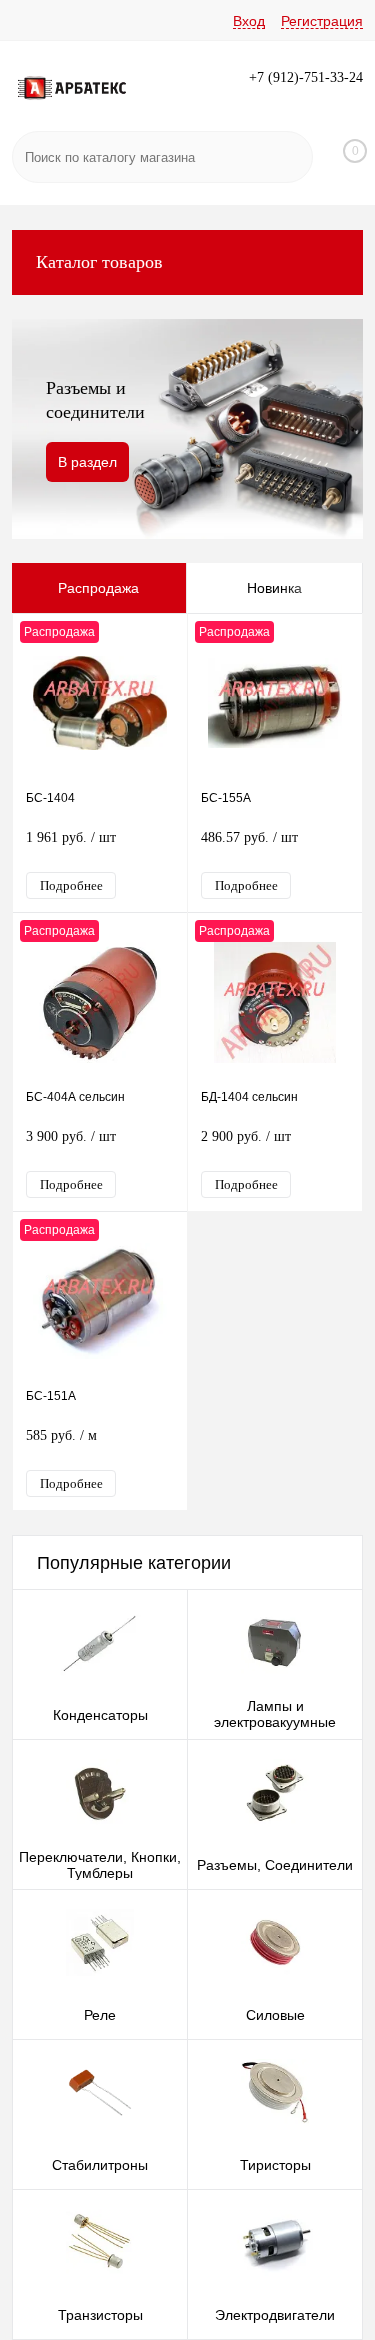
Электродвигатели (275, 2315)
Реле (100, 2015)
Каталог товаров (99, 262)
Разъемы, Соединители (275, 1865)
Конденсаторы (100, 1715)
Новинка (274, 588)
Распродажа (98, 588)
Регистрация (322, 21)
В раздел (87, 462)
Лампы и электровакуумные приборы (275, 1722)
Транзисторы (100, 2315)
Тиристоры (275, 2165)
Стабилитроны (100, 2165)
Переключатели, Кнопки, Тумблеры (100, 1865)
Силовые (275, 2015)
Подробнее (71, 885)
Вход (249, 21)
